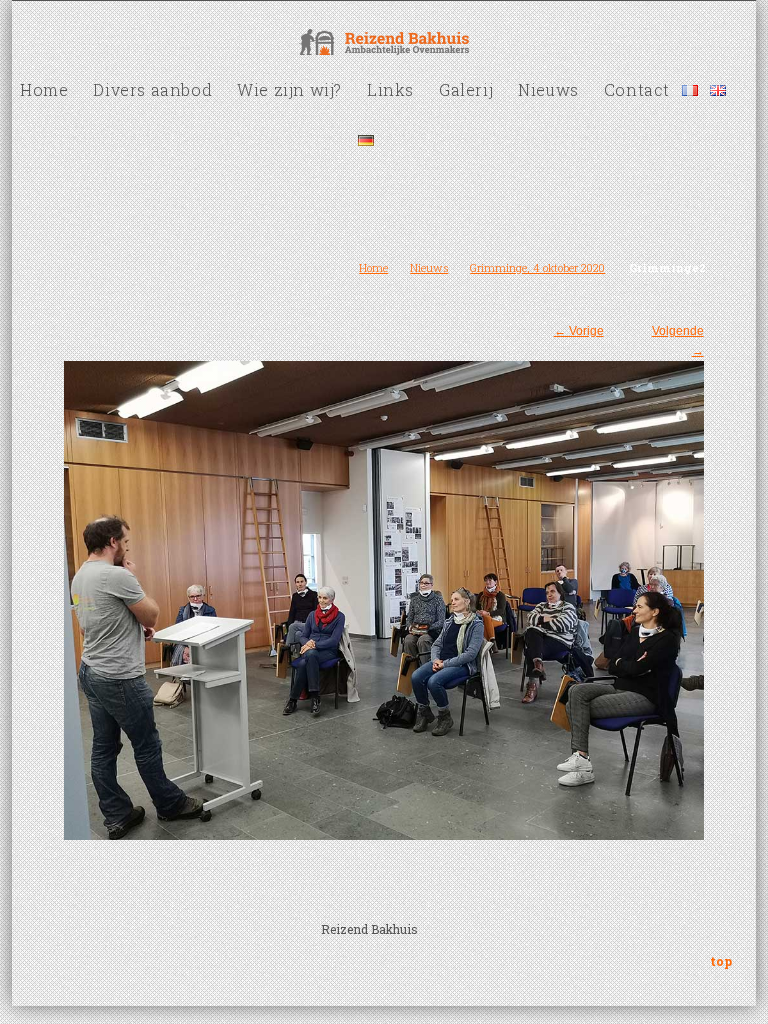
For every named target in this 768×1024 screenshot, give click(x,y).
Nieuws (429, 268)
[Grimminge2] (383, 590)
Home (373, 268)
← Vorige (579, 331)
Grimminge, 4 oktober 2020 (537, 268)
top (721, 961)
